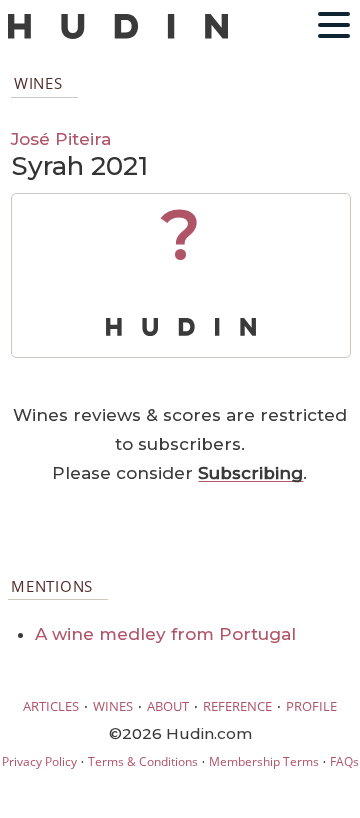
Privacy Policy (39, 761)
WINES (113, 706)
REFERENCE (237, 706)
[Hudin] (118, 34)
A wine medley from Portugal (165, 634)
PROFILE (311, 706)
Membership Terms (264, 761)
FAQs (344, 761)
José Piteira (61, 138)
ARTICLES (51, 706)
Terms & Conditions (143, 761)
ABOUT (168, 706)
